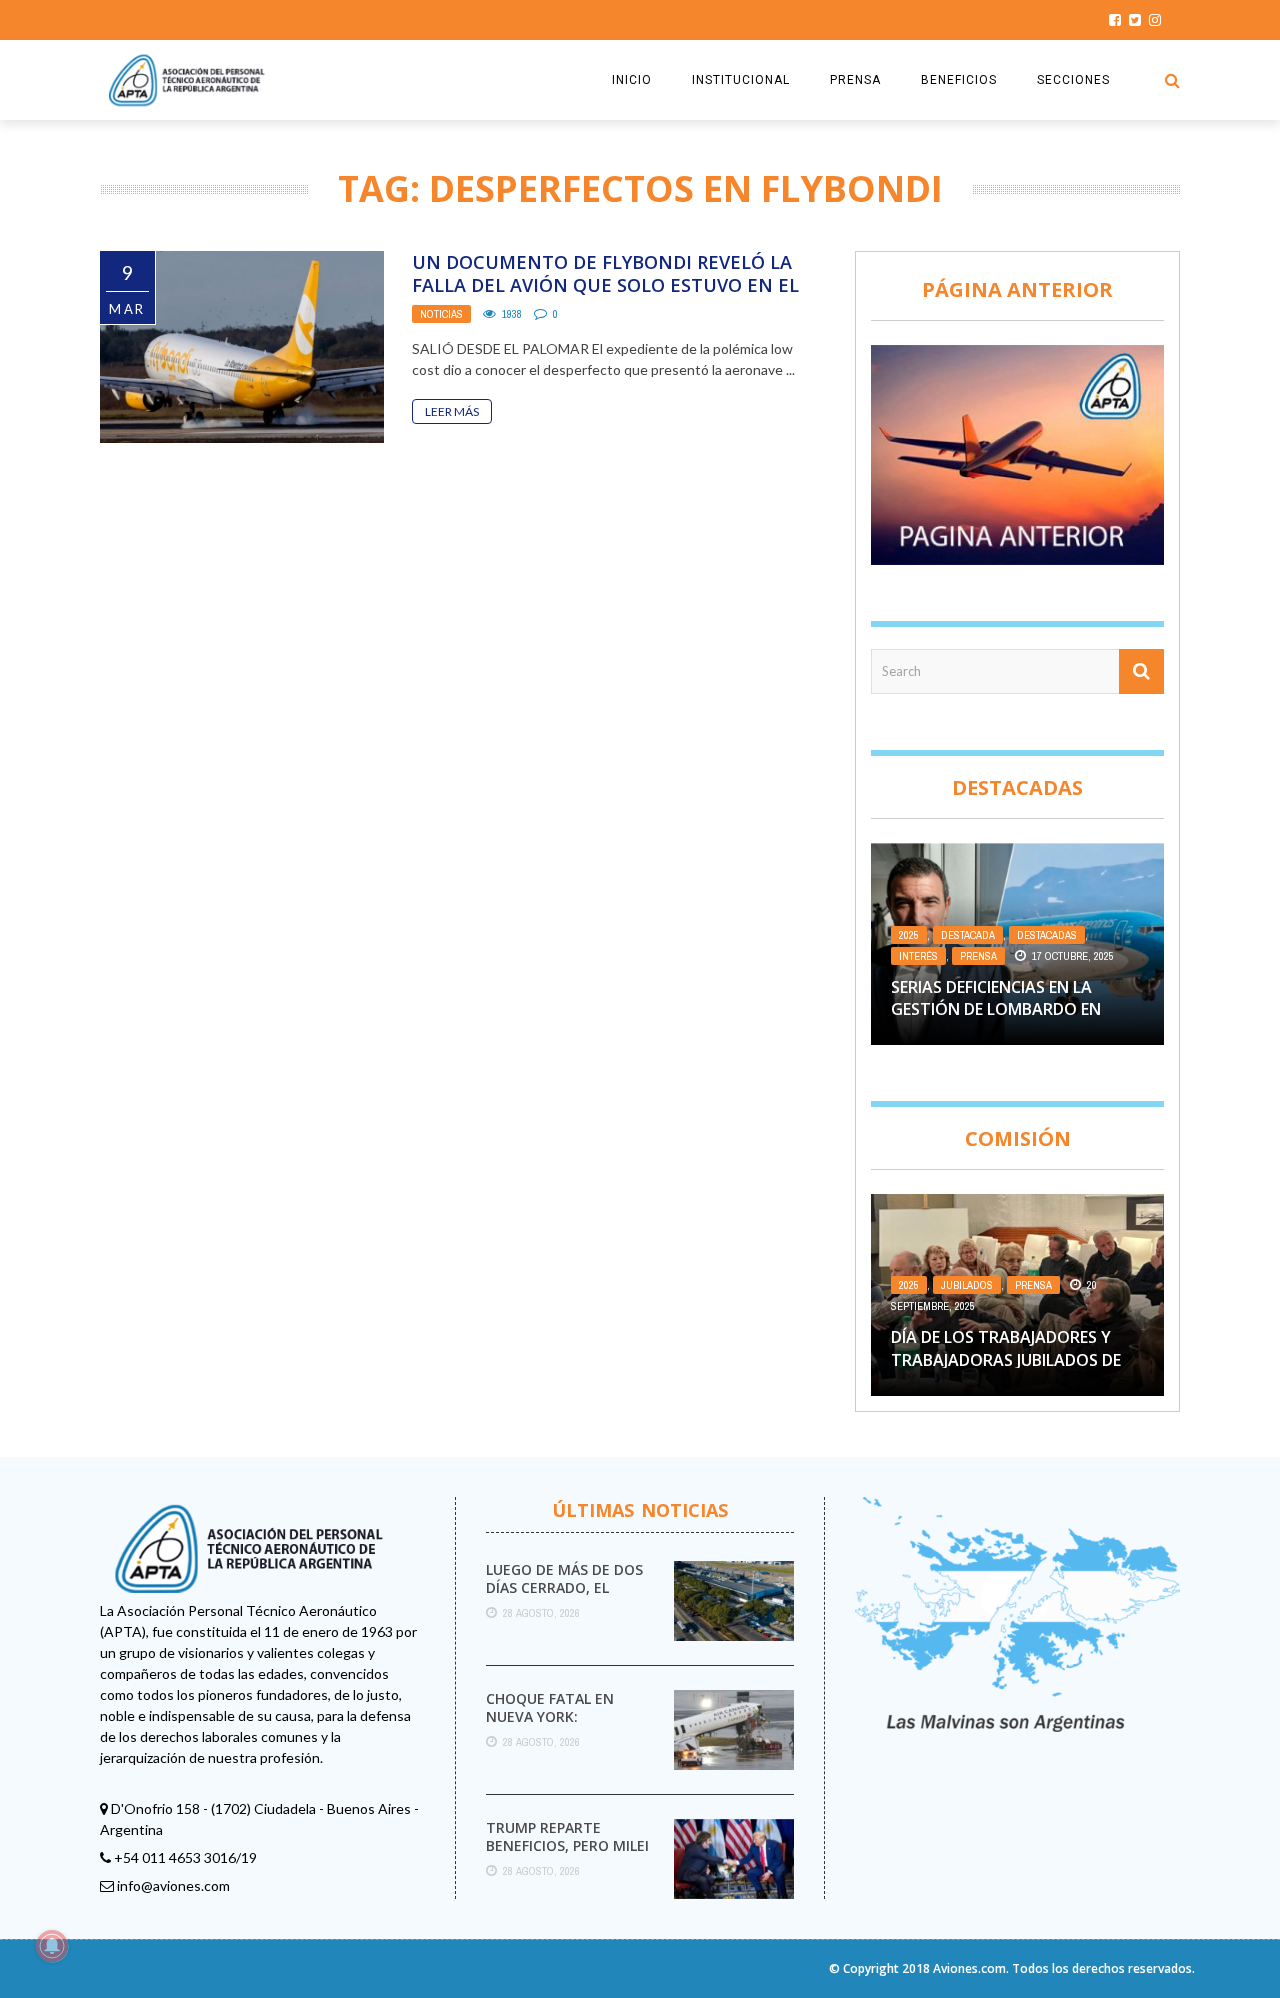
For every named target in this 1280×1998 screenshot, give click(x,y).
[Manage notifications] (52, 1946)
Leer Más (452, 411)
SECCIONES (1073, 80)
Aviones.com (969, 1968)
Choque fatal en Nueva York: (550, 1707)
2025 (909, 935)
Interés (918, 956)
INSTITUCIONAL (741, 80)
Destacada (968, 935)
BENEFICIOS (959, 80)
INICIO (632, 80)
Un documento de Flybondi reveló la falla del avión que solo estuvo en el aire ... (605, 285)
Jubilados (967, 1285)
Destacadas (1047, 935)
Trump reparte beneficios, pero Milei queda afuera (567, 1845)
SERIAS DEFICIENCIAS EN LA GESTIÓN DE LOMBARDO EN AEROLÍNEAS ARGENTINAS (996, 1009)
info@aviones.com (173, 1885)
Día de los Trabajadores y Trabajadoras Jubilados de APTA (1006, 1359)
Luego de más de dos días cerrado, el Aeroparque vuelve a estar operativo (566, 1597)
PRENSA (855, 80)
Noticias (441, 314)
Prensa (978, 956)
